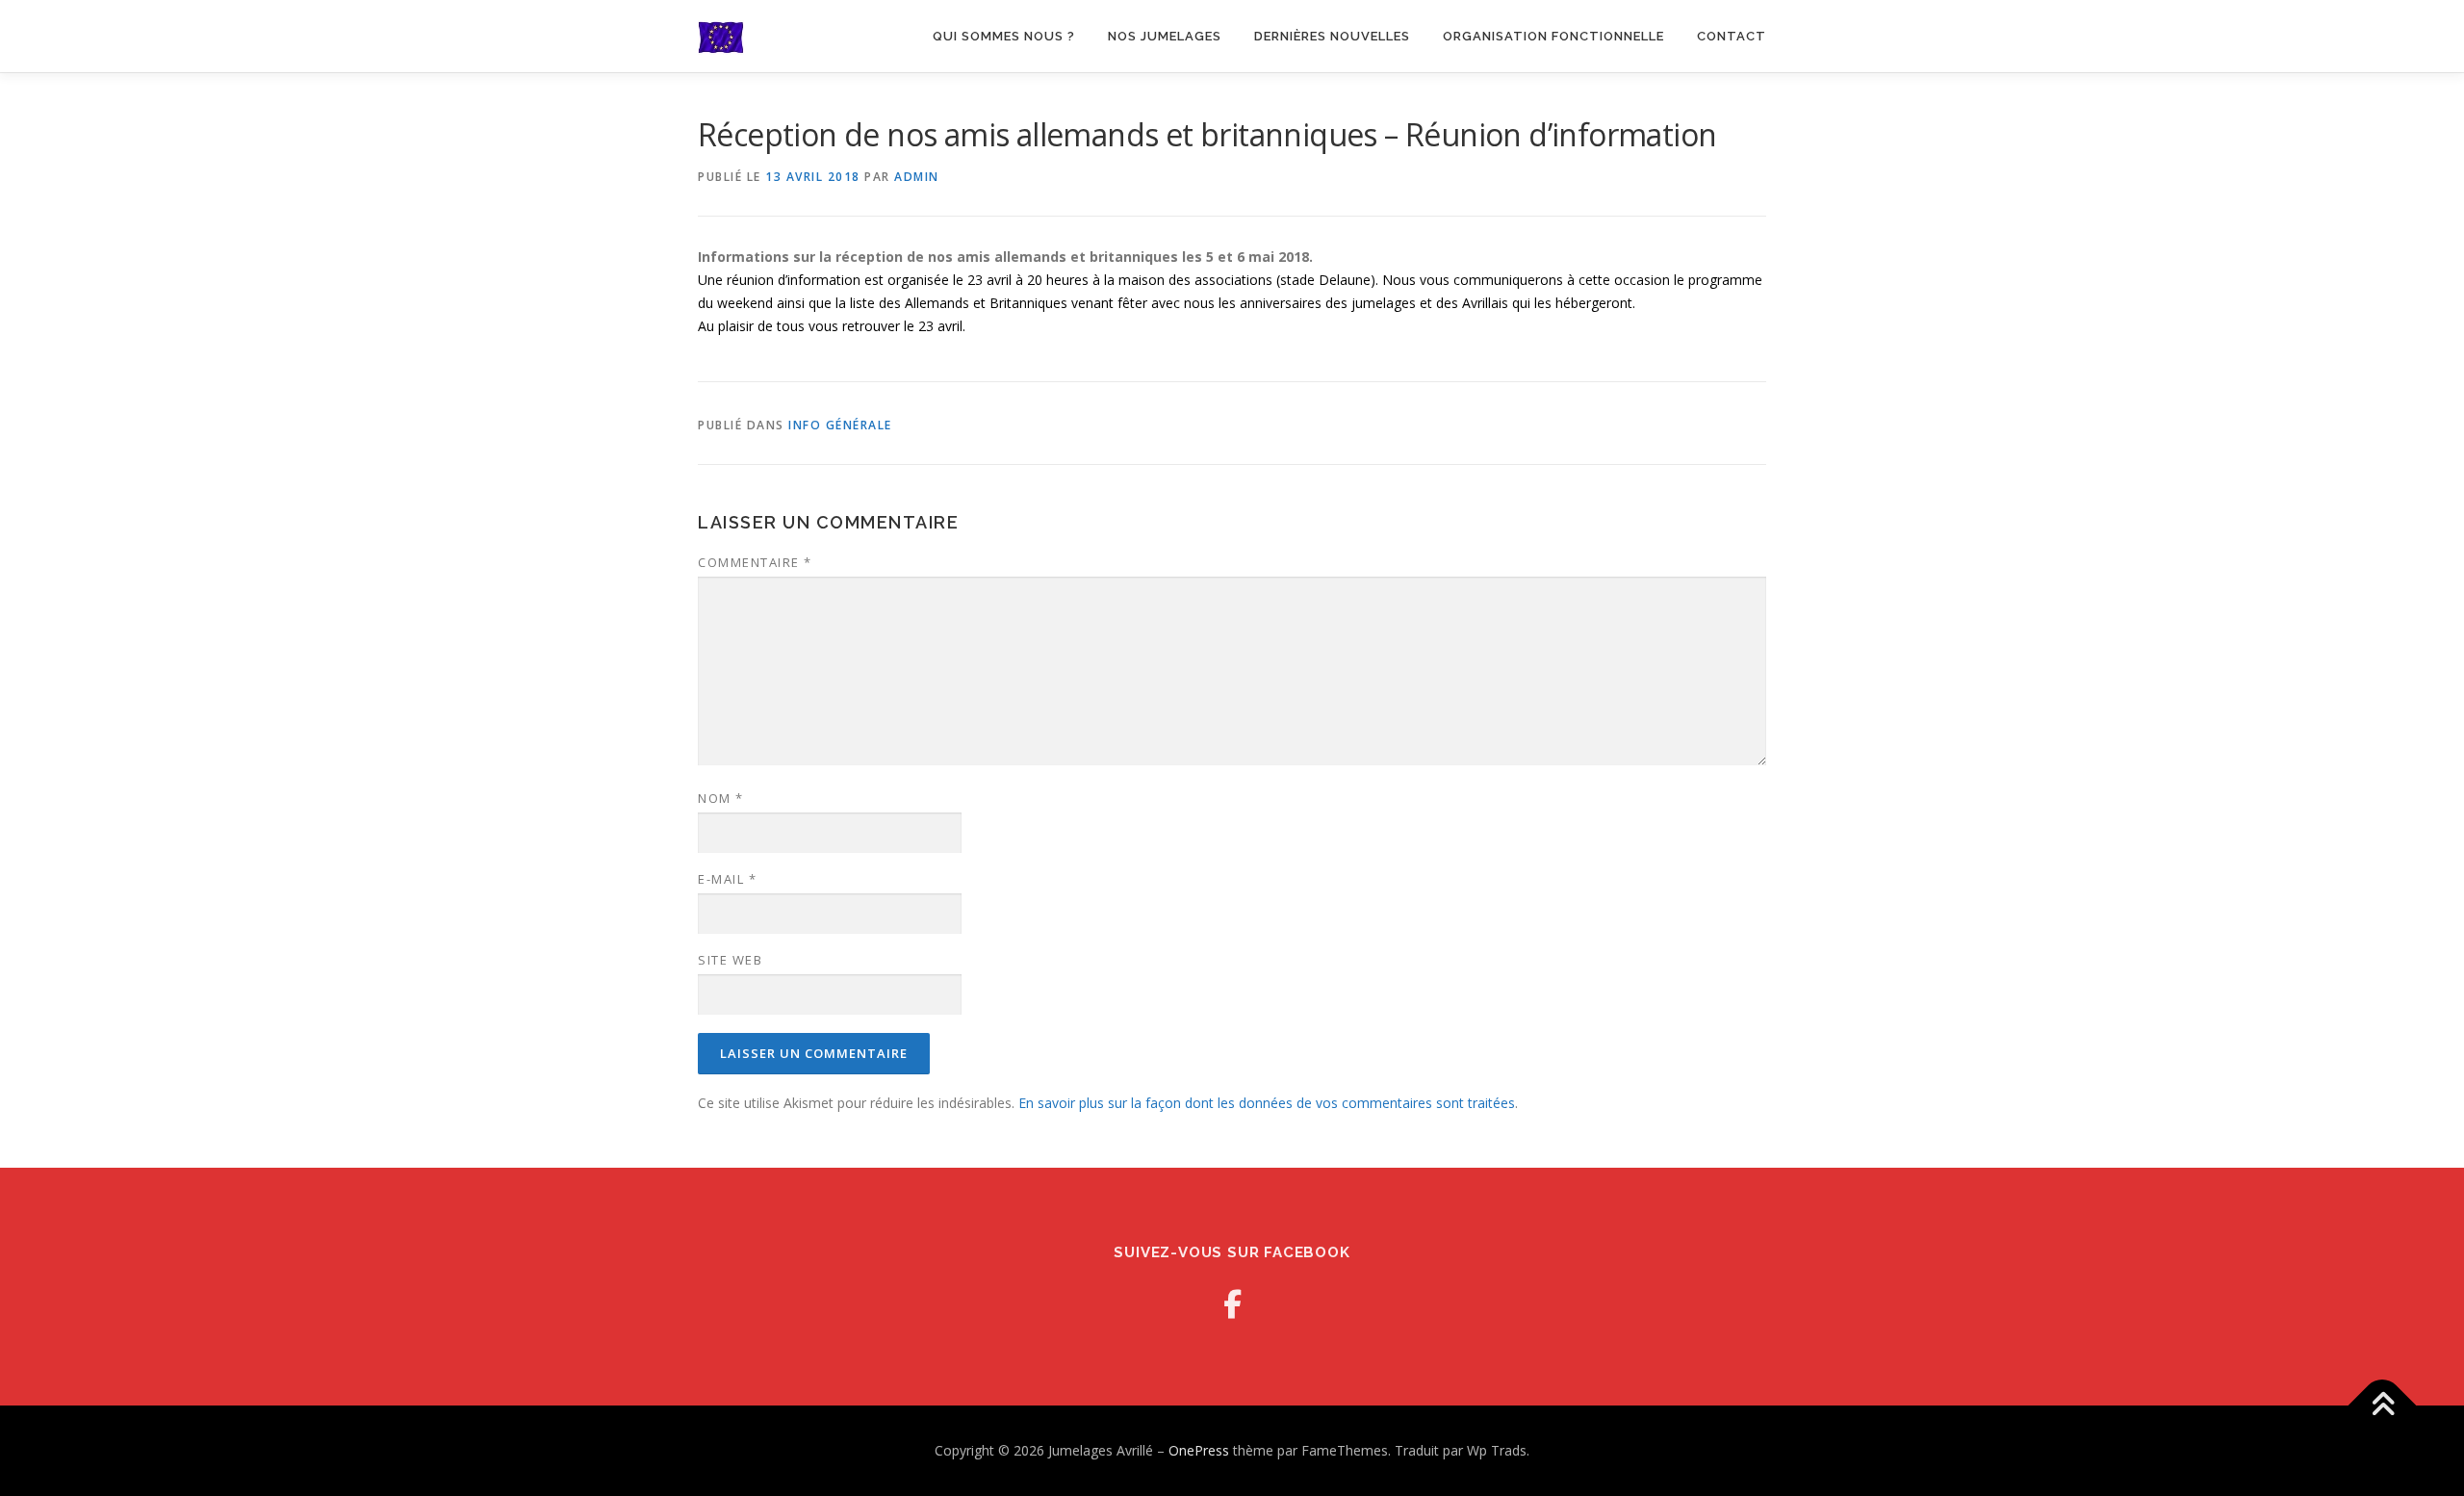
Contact (1732, 36)
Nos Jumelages (1165, 36)
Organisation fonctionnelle (1553, 36)
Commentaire (755, 562)
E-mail (727, 879)
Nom (721, 798)
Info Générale (840, 425)
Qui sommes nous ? (1004, 36)
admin (917, 177)
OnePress (1199, 1450)
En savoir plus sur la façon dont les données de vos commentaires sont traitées (1267, 1103)
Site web (730, 960)
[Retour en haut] (2383, 1406)
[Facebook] (1232, 1304)
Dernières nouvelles (1332, 36)
